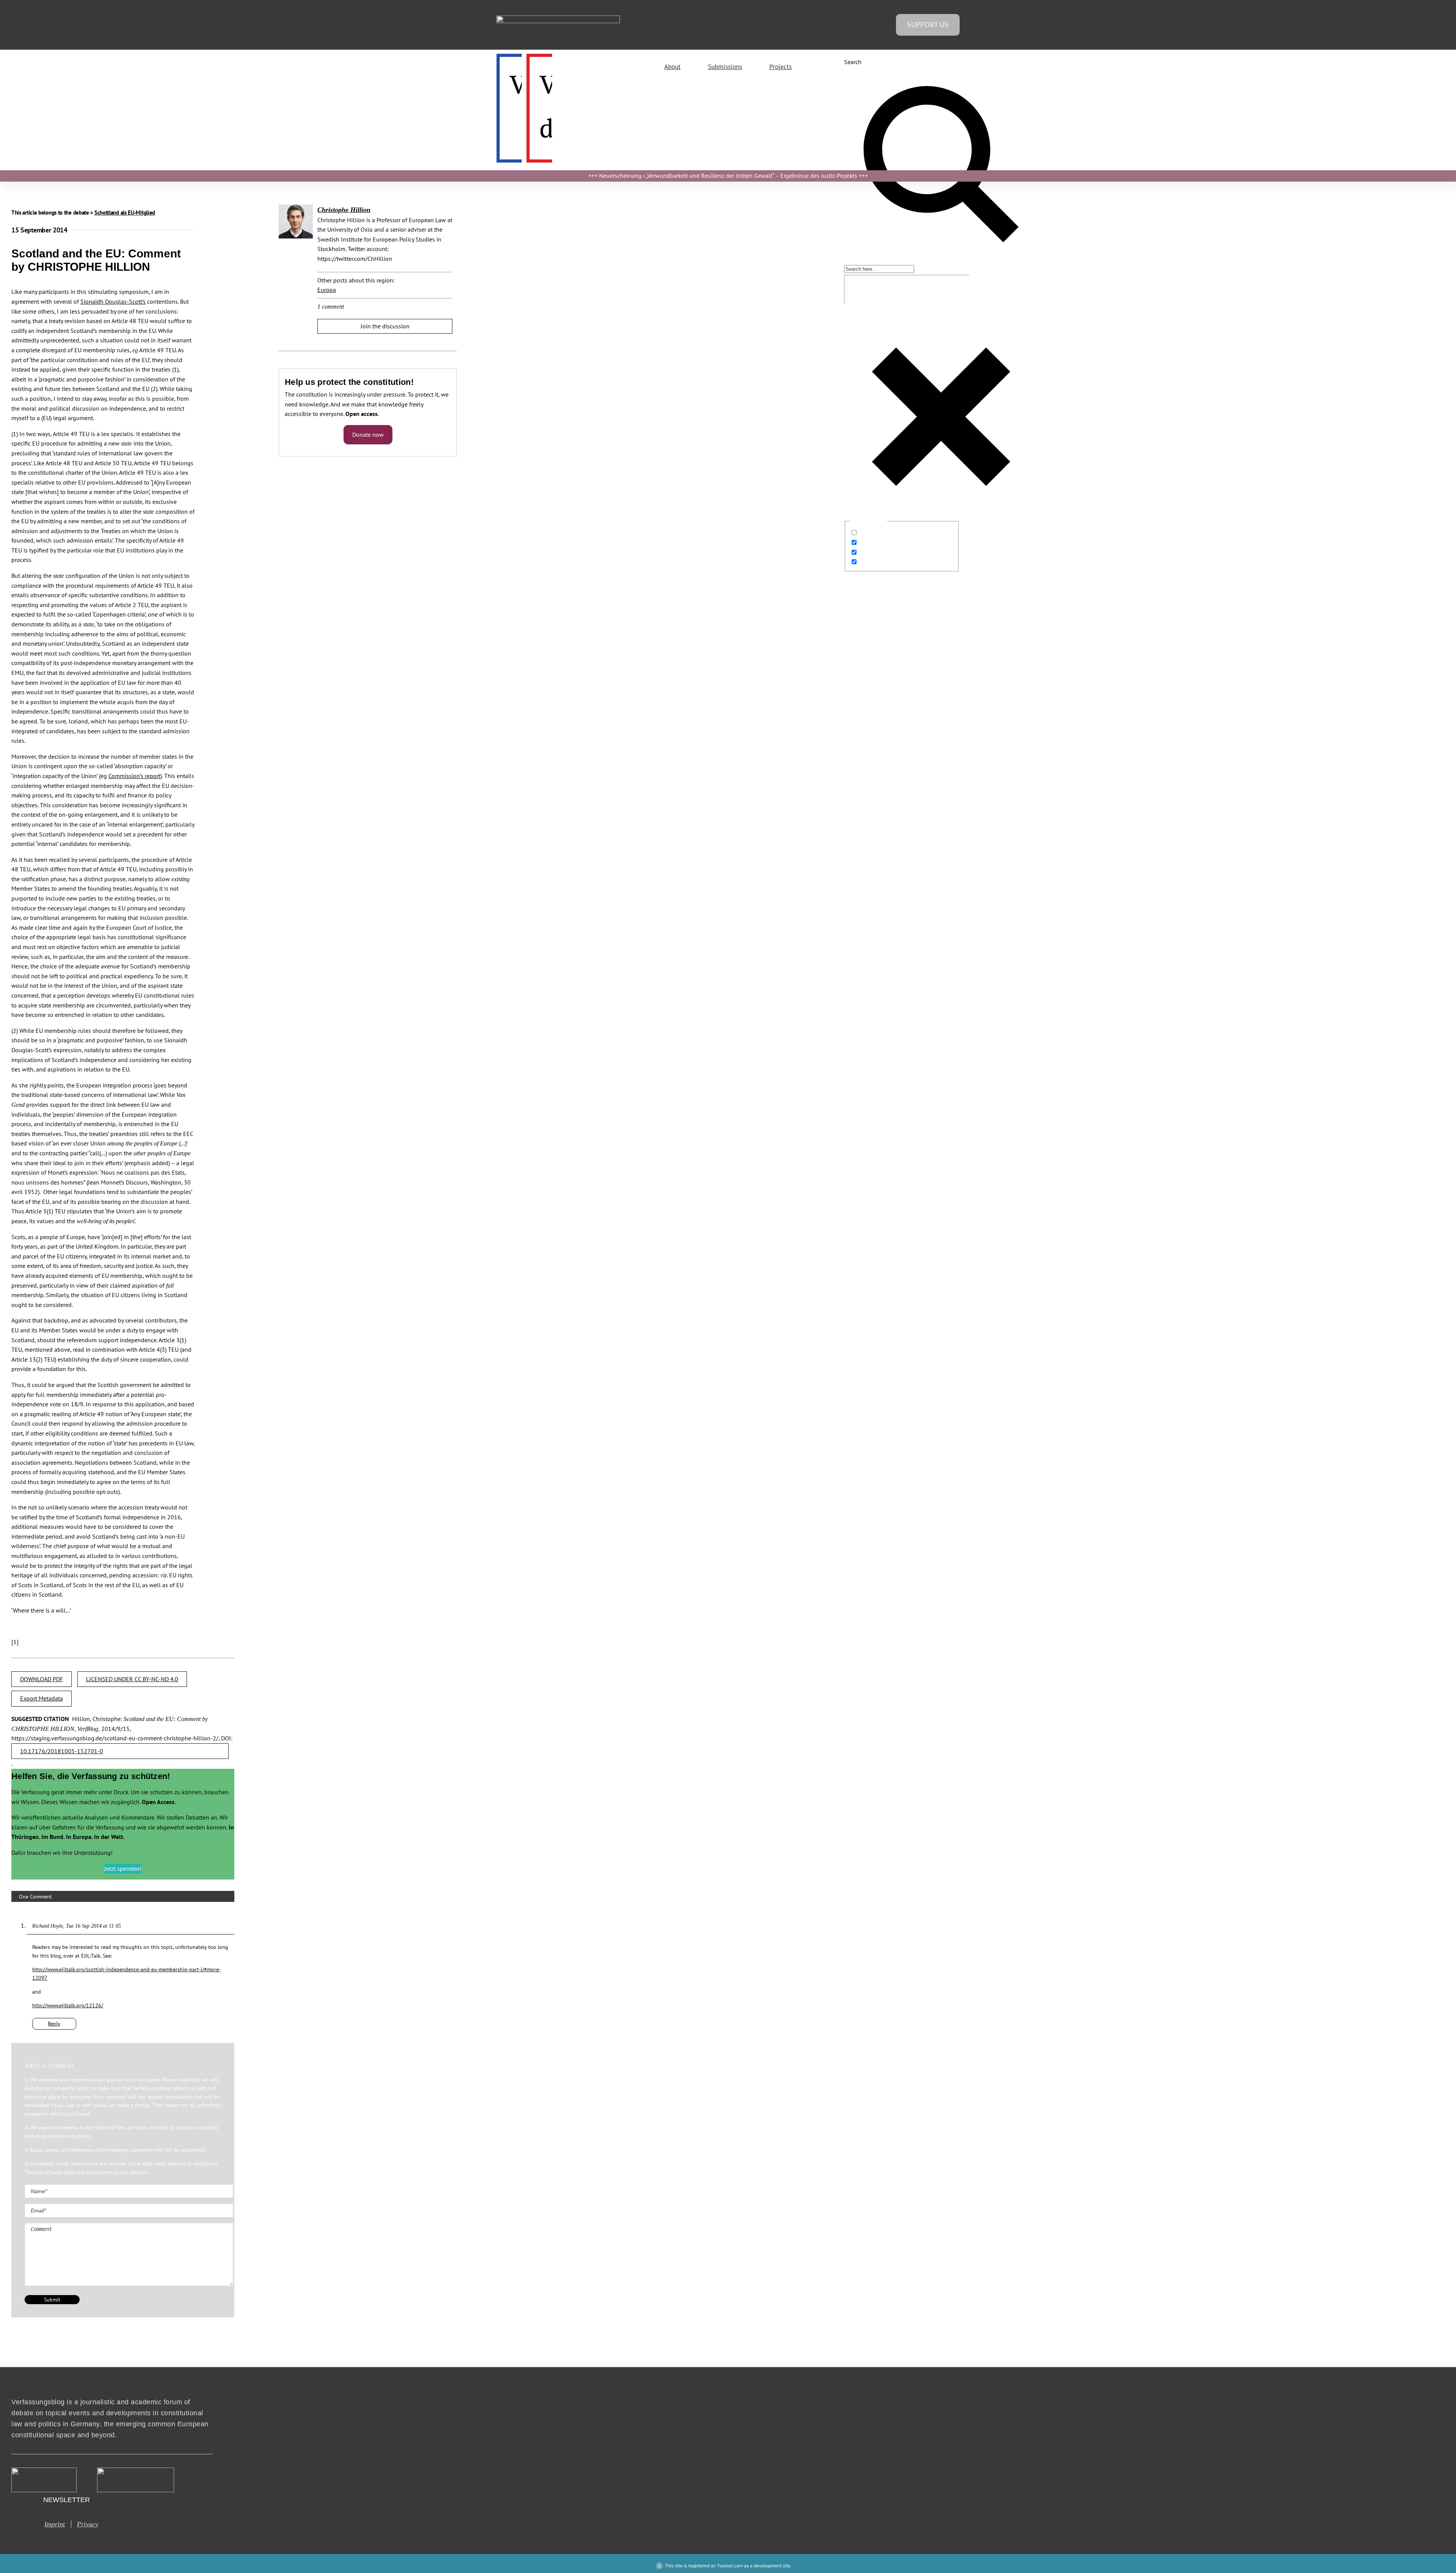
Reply (54, 2024)
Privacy (88, 2524)
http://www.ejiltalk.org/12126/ (68, 2005)
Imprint (55, 2524)
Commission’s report (134, 776)
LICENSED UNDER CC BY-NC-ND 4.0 (132, 1679)
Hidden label (876, 533)
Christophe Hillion (344, 210)
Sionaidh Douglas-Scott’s (113, 301)
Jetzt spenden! (123, 1869)
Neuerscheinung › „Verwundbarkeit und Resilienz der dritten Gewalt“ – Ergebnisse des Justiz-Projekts (728, 176)
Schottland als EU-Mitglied (125, 213)
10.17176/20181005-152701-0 (62, 1751)
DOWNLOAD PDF (42, 1679)
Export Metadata (42, 1698)
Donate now (368, 435)
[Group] (558, 19)
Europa (327, 290)
